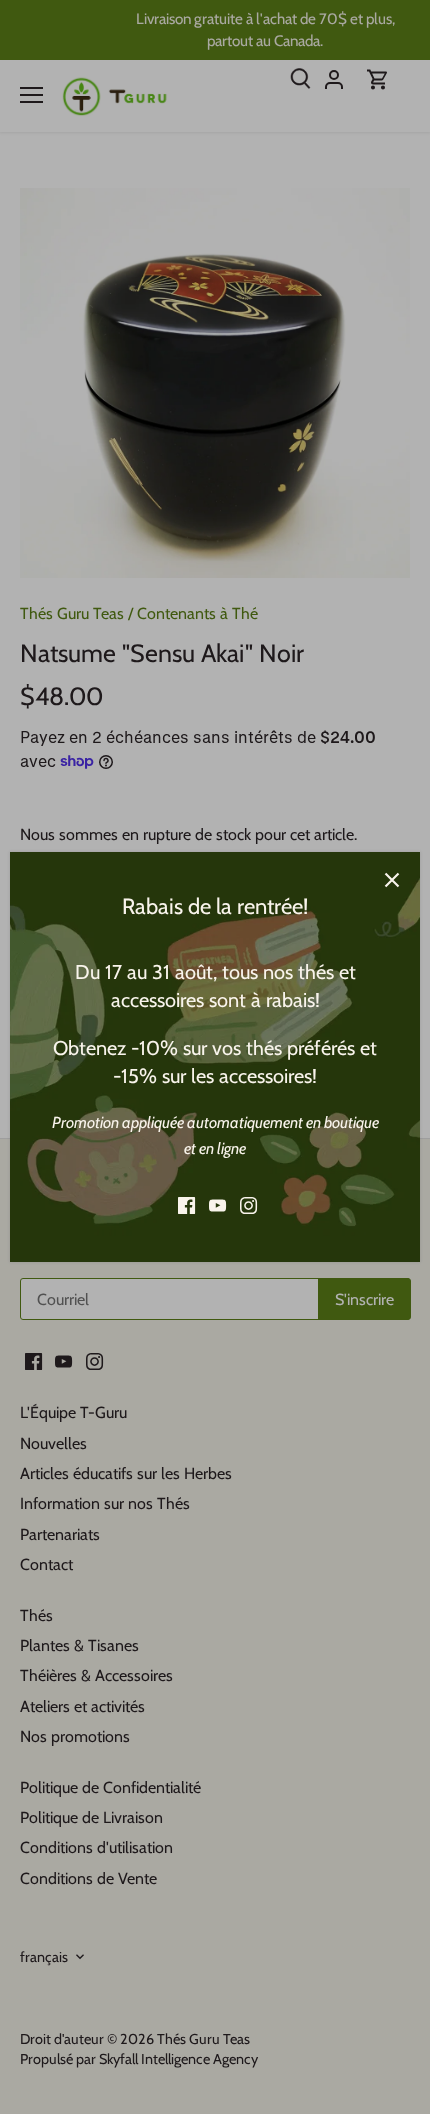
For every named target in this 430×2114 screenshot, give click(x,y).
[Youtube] (217, 1205)
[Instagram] (248, 1205)
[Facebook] (186, 1205)
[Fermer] (392, 880)
